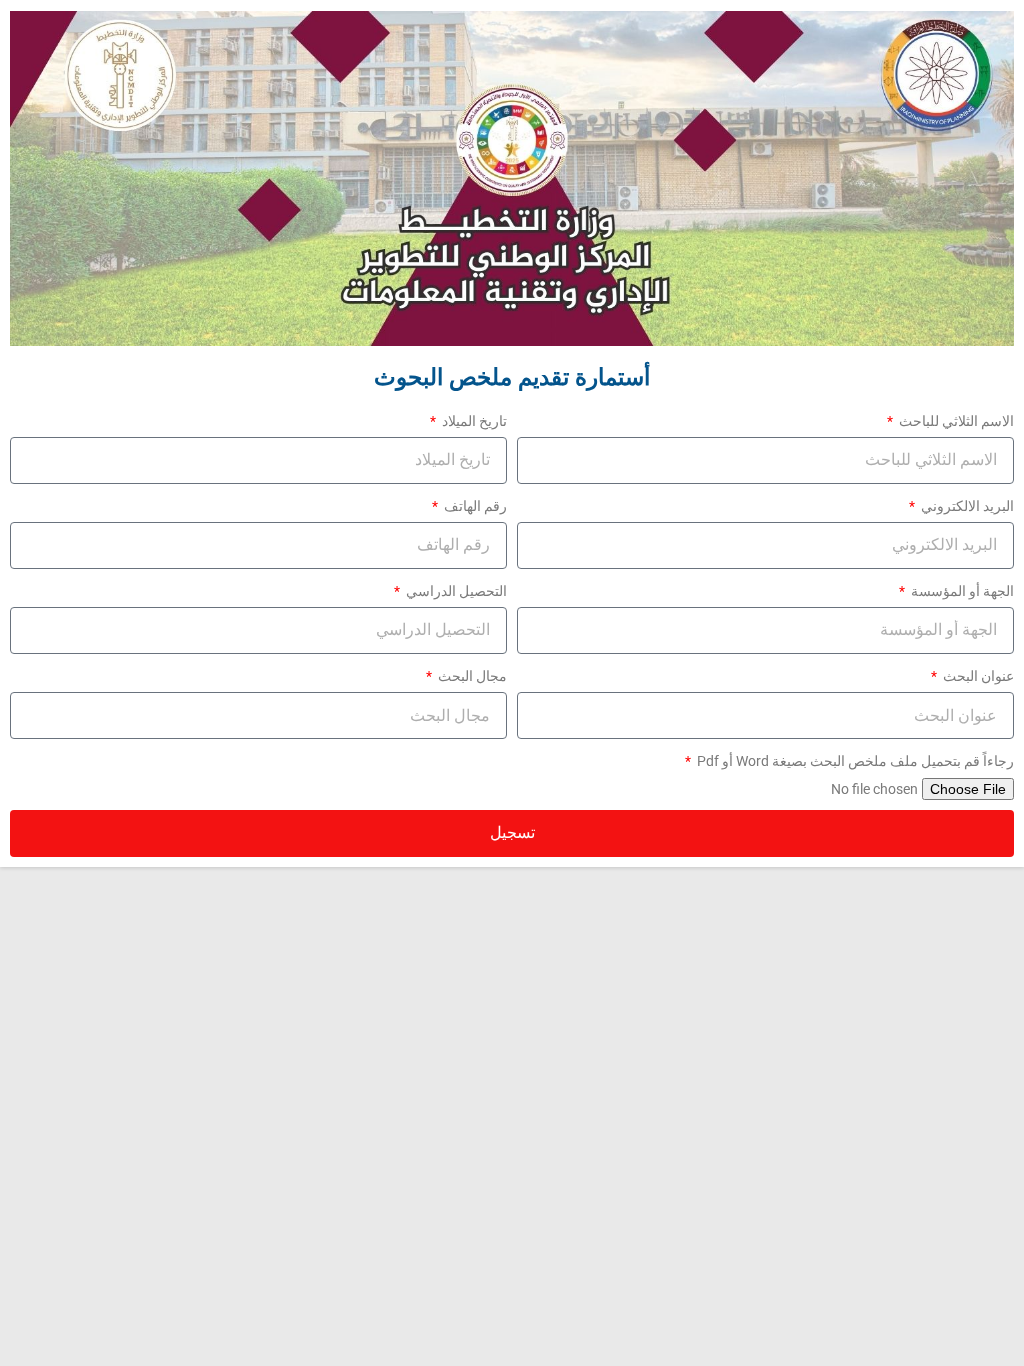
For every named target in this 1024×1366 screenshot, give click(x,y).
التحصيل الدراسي (455, 591)
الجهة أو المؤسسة (961, 591)
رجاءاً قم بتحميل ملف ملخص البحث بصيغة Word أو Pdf (854, 761)
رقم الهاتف (474, 506)
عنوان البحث (977, 676)
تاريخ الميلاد (473, 421)
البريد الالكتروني (966, 506)
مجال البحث (471, 676)
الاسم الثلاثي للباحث (955, 421)
